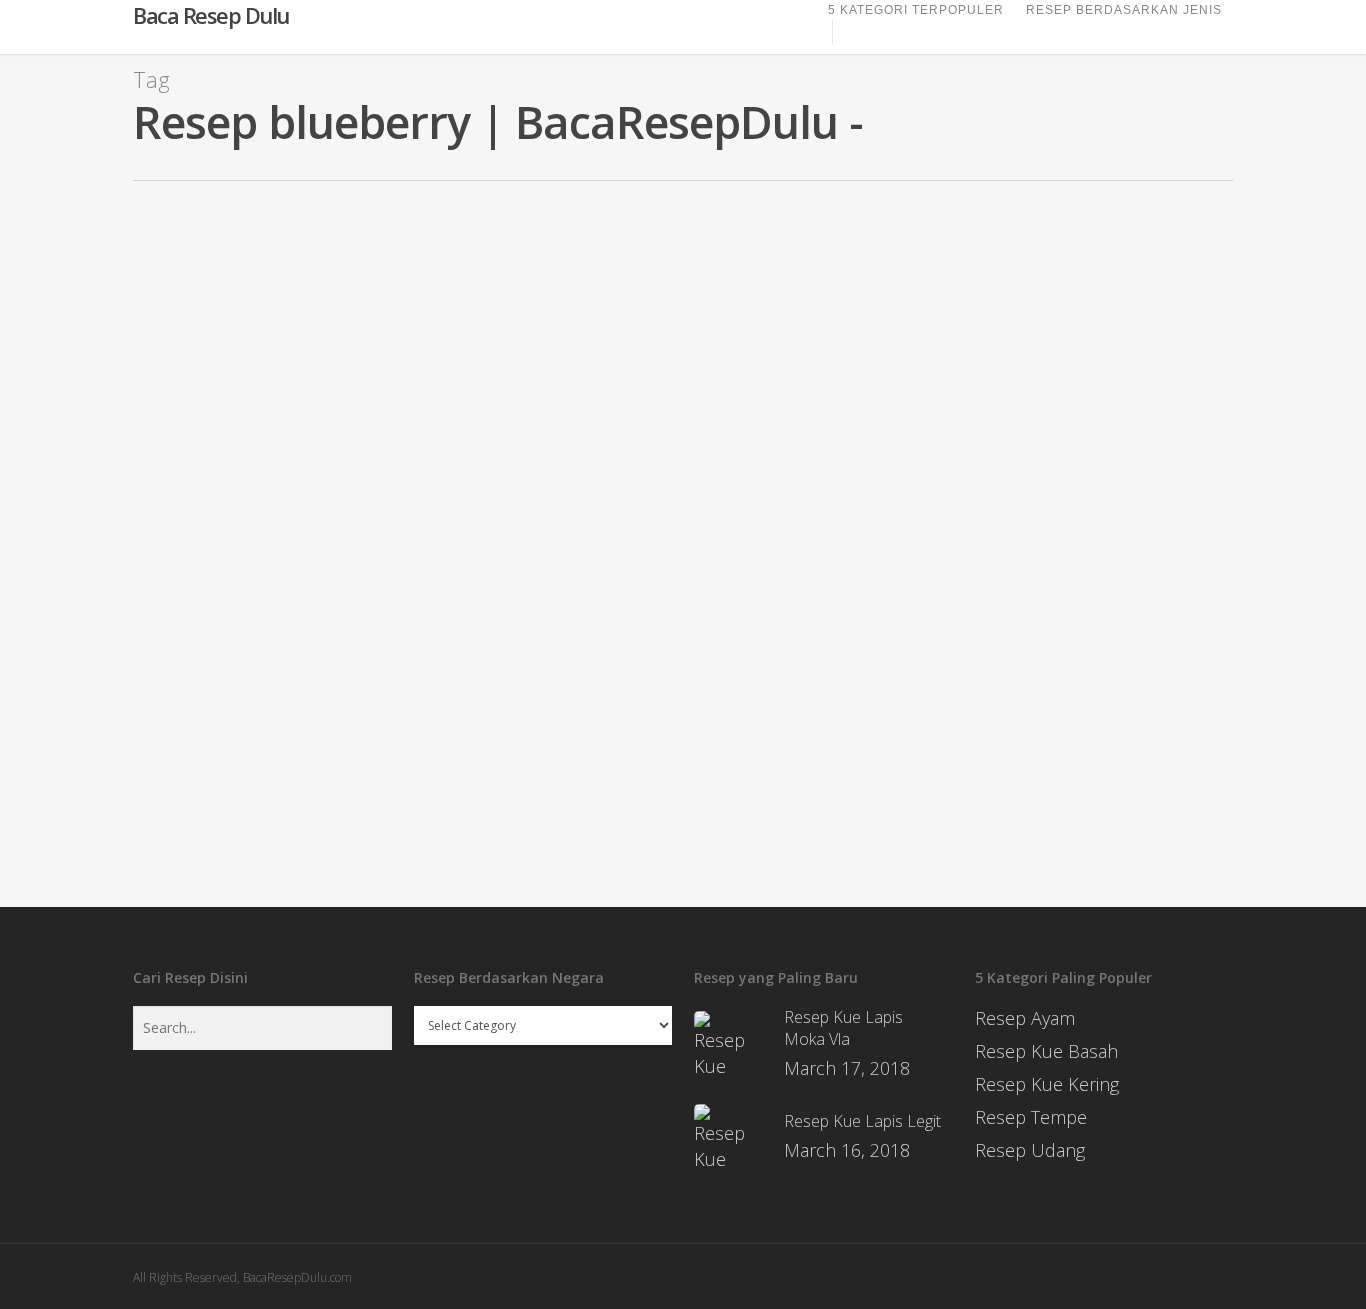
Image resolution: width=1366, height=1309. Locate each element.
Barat (63, 596)
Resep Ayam (1025, 1018)
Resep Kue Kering (1047, 1084)
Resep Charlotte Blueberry (178, 564)
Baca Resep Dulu (211, 15)
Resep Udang (1030, 1150)
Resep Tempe (1031, 1117)
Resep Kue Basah (1046, 1051)
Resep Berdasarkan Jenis (1124, 10)
